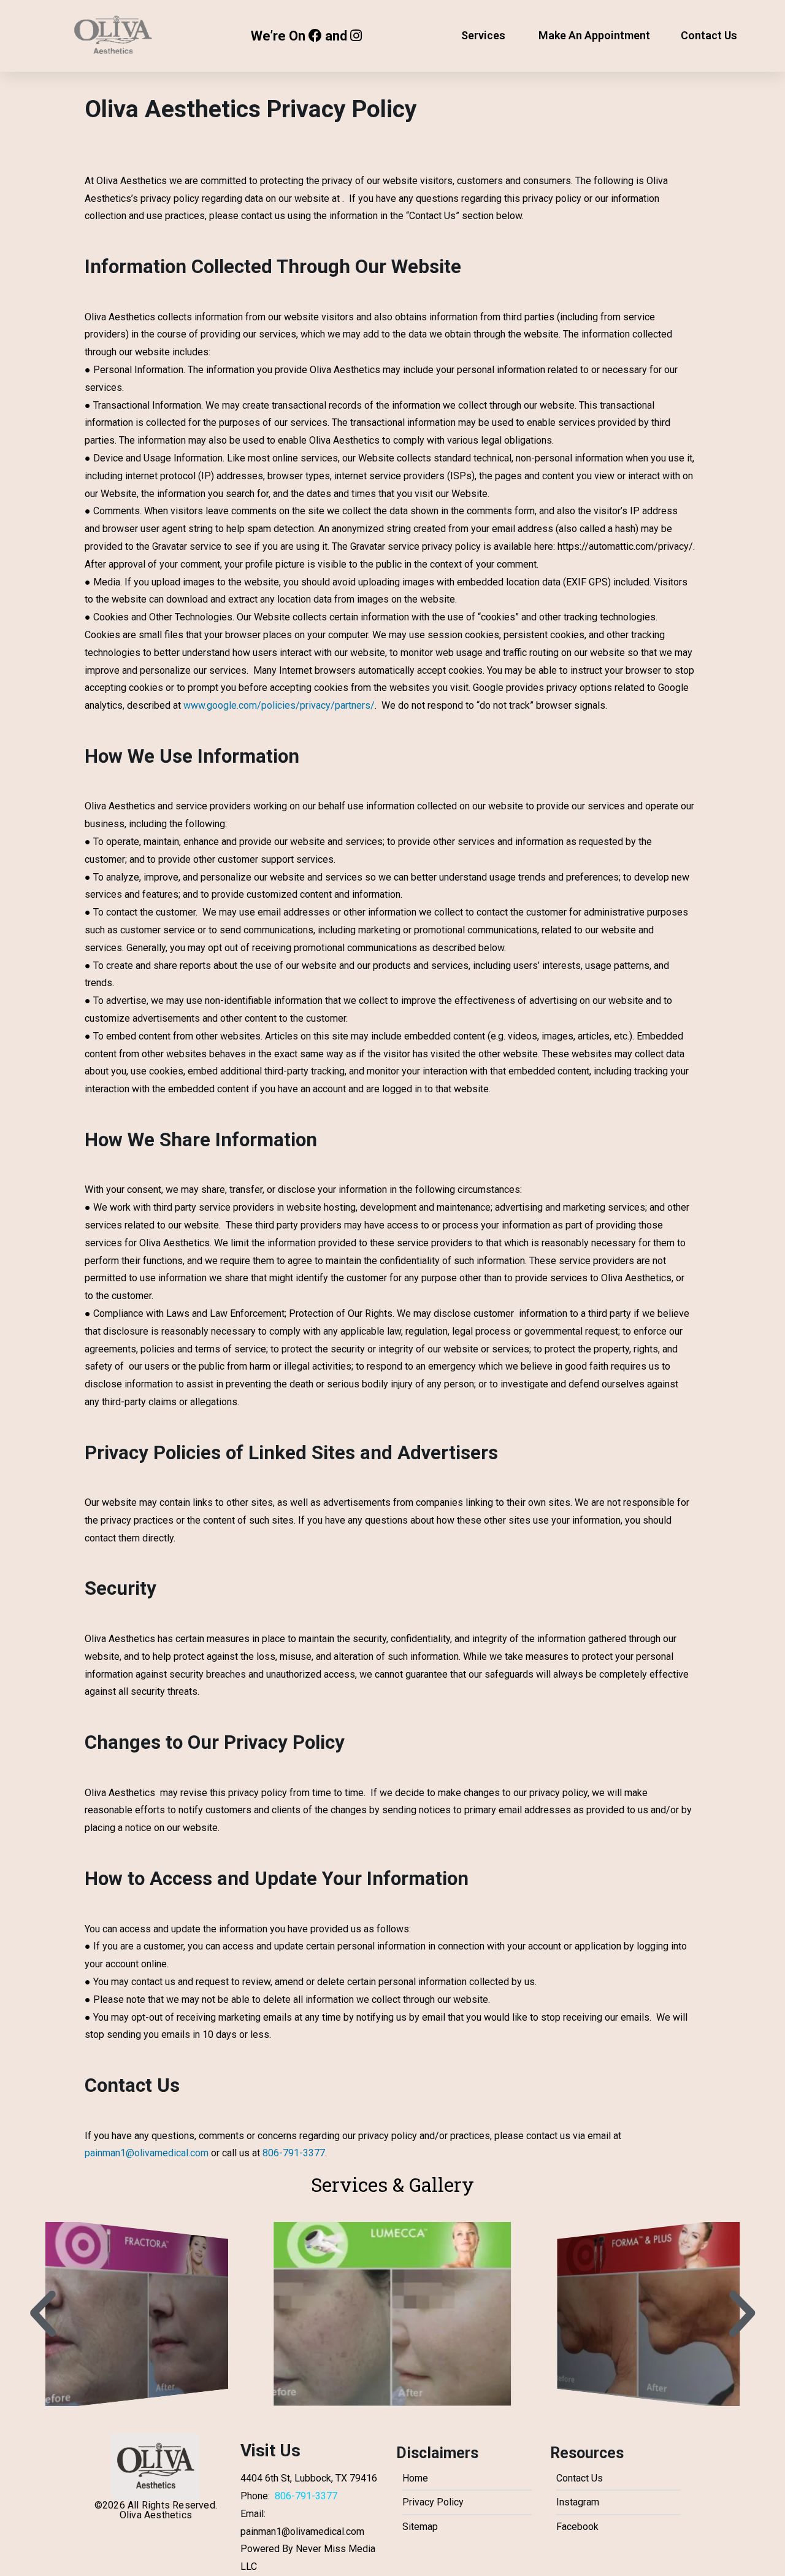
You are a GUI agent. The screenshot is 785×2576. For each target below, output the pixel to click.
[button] (43, 2314)
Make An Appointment (594, 35)
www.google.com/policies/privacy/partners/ (279, 705)
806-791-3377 (294, 2153)
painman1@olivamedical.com (147, 2153)
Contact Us (709, 35)
